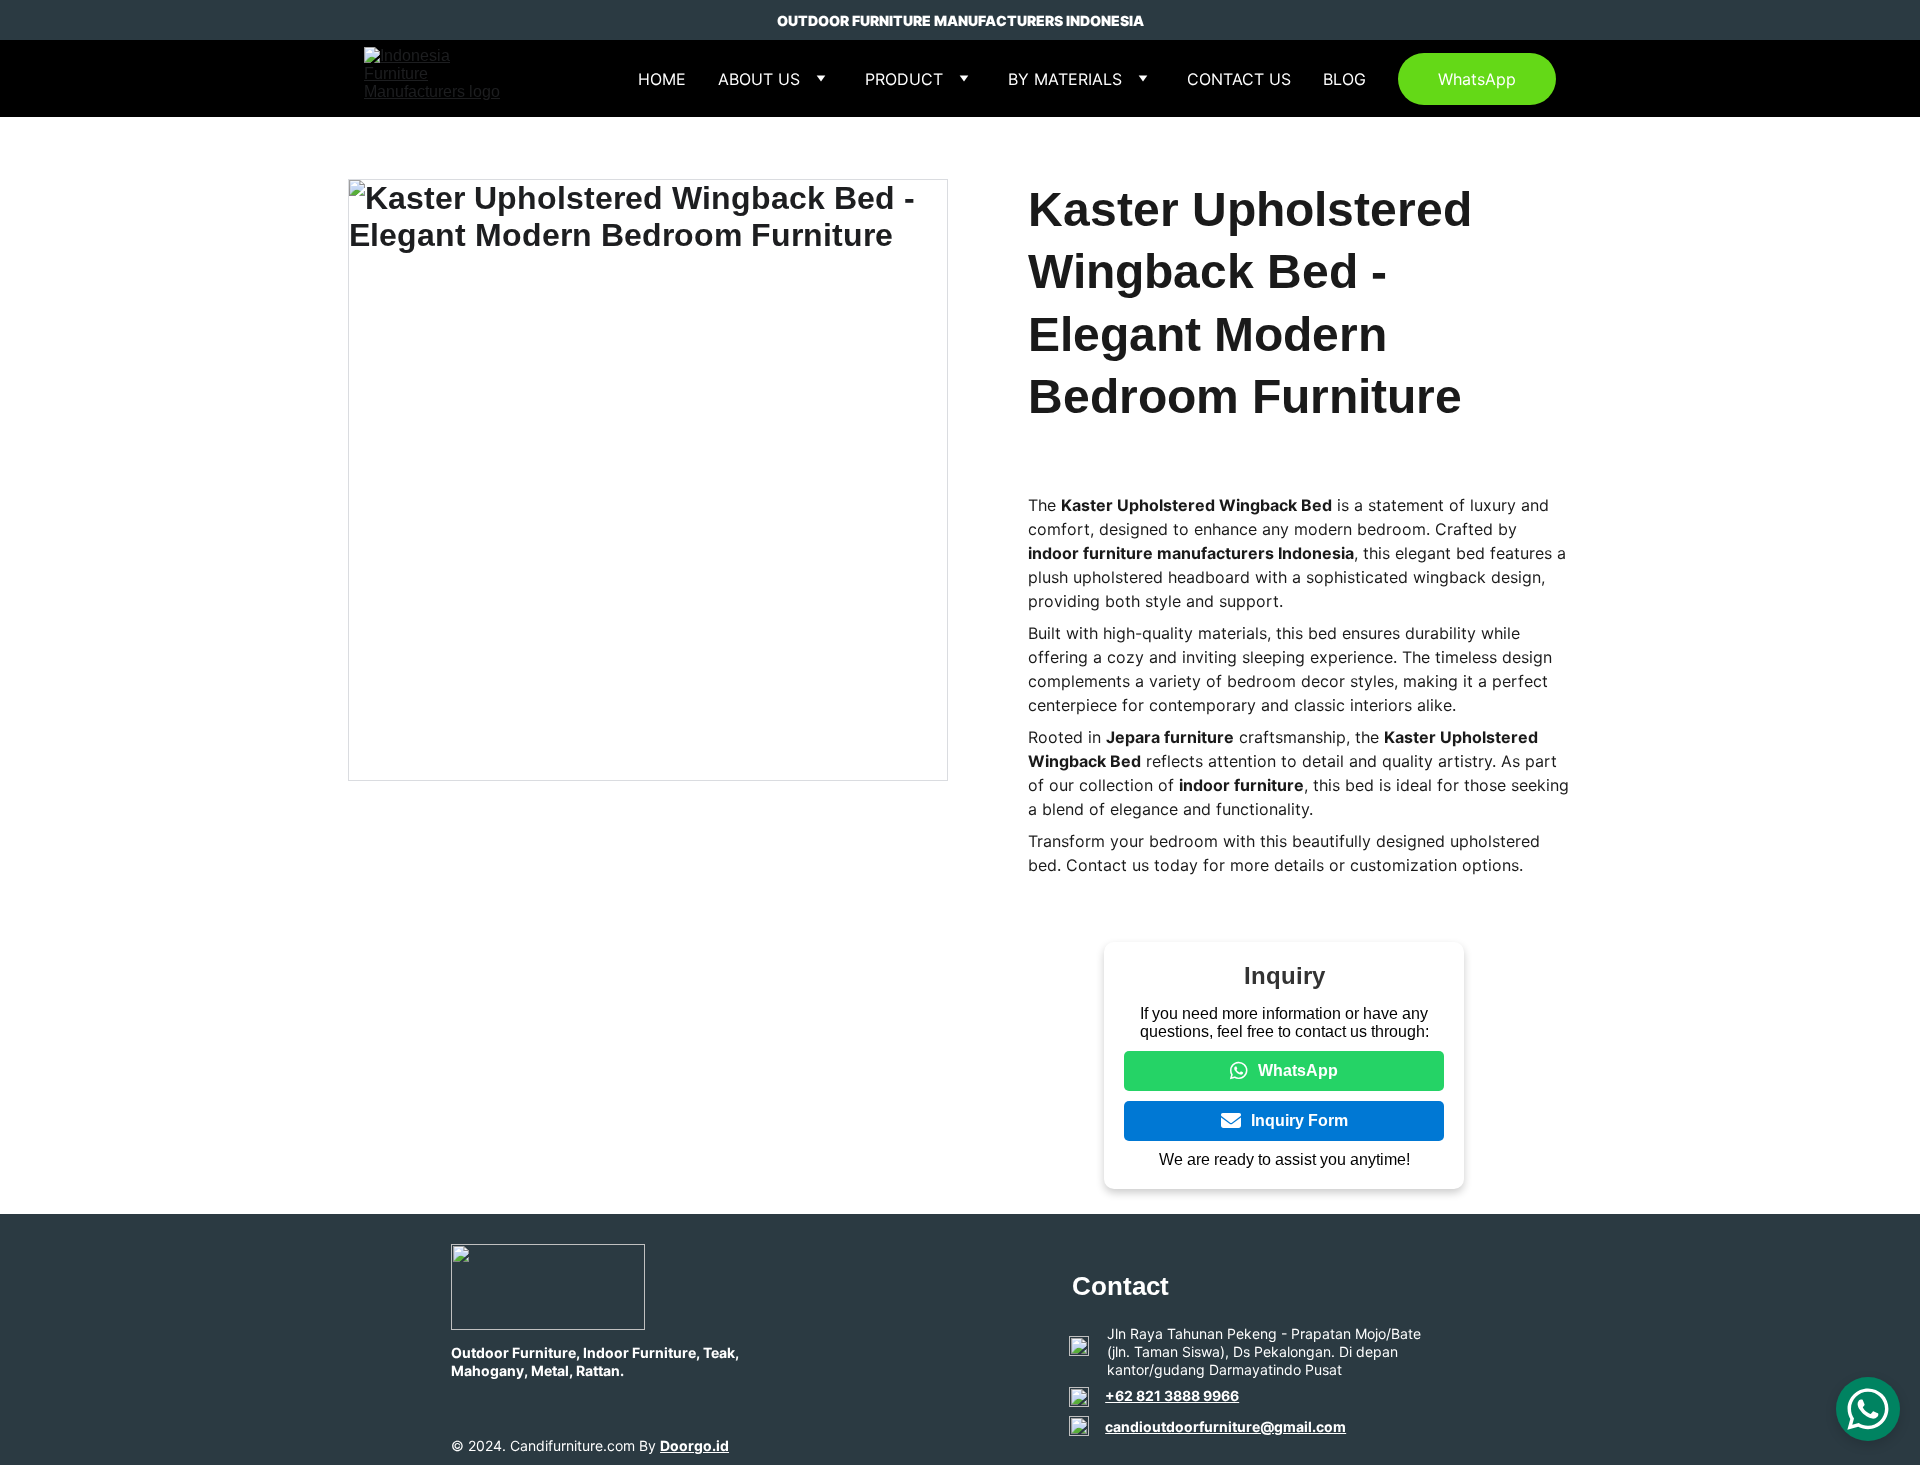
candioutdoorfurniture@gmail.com (1225, 1426)
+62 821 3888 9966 (1172, 1395)
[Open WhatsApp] (1868, 1409)
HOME (662, 79)
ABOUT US (759, 79)
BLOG (1344, 79)
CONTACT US (1239, 79)
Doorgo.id (694, 1445)
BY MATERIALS (1065, 79)
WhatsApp (1477, 79)
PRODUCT (904, 79)
